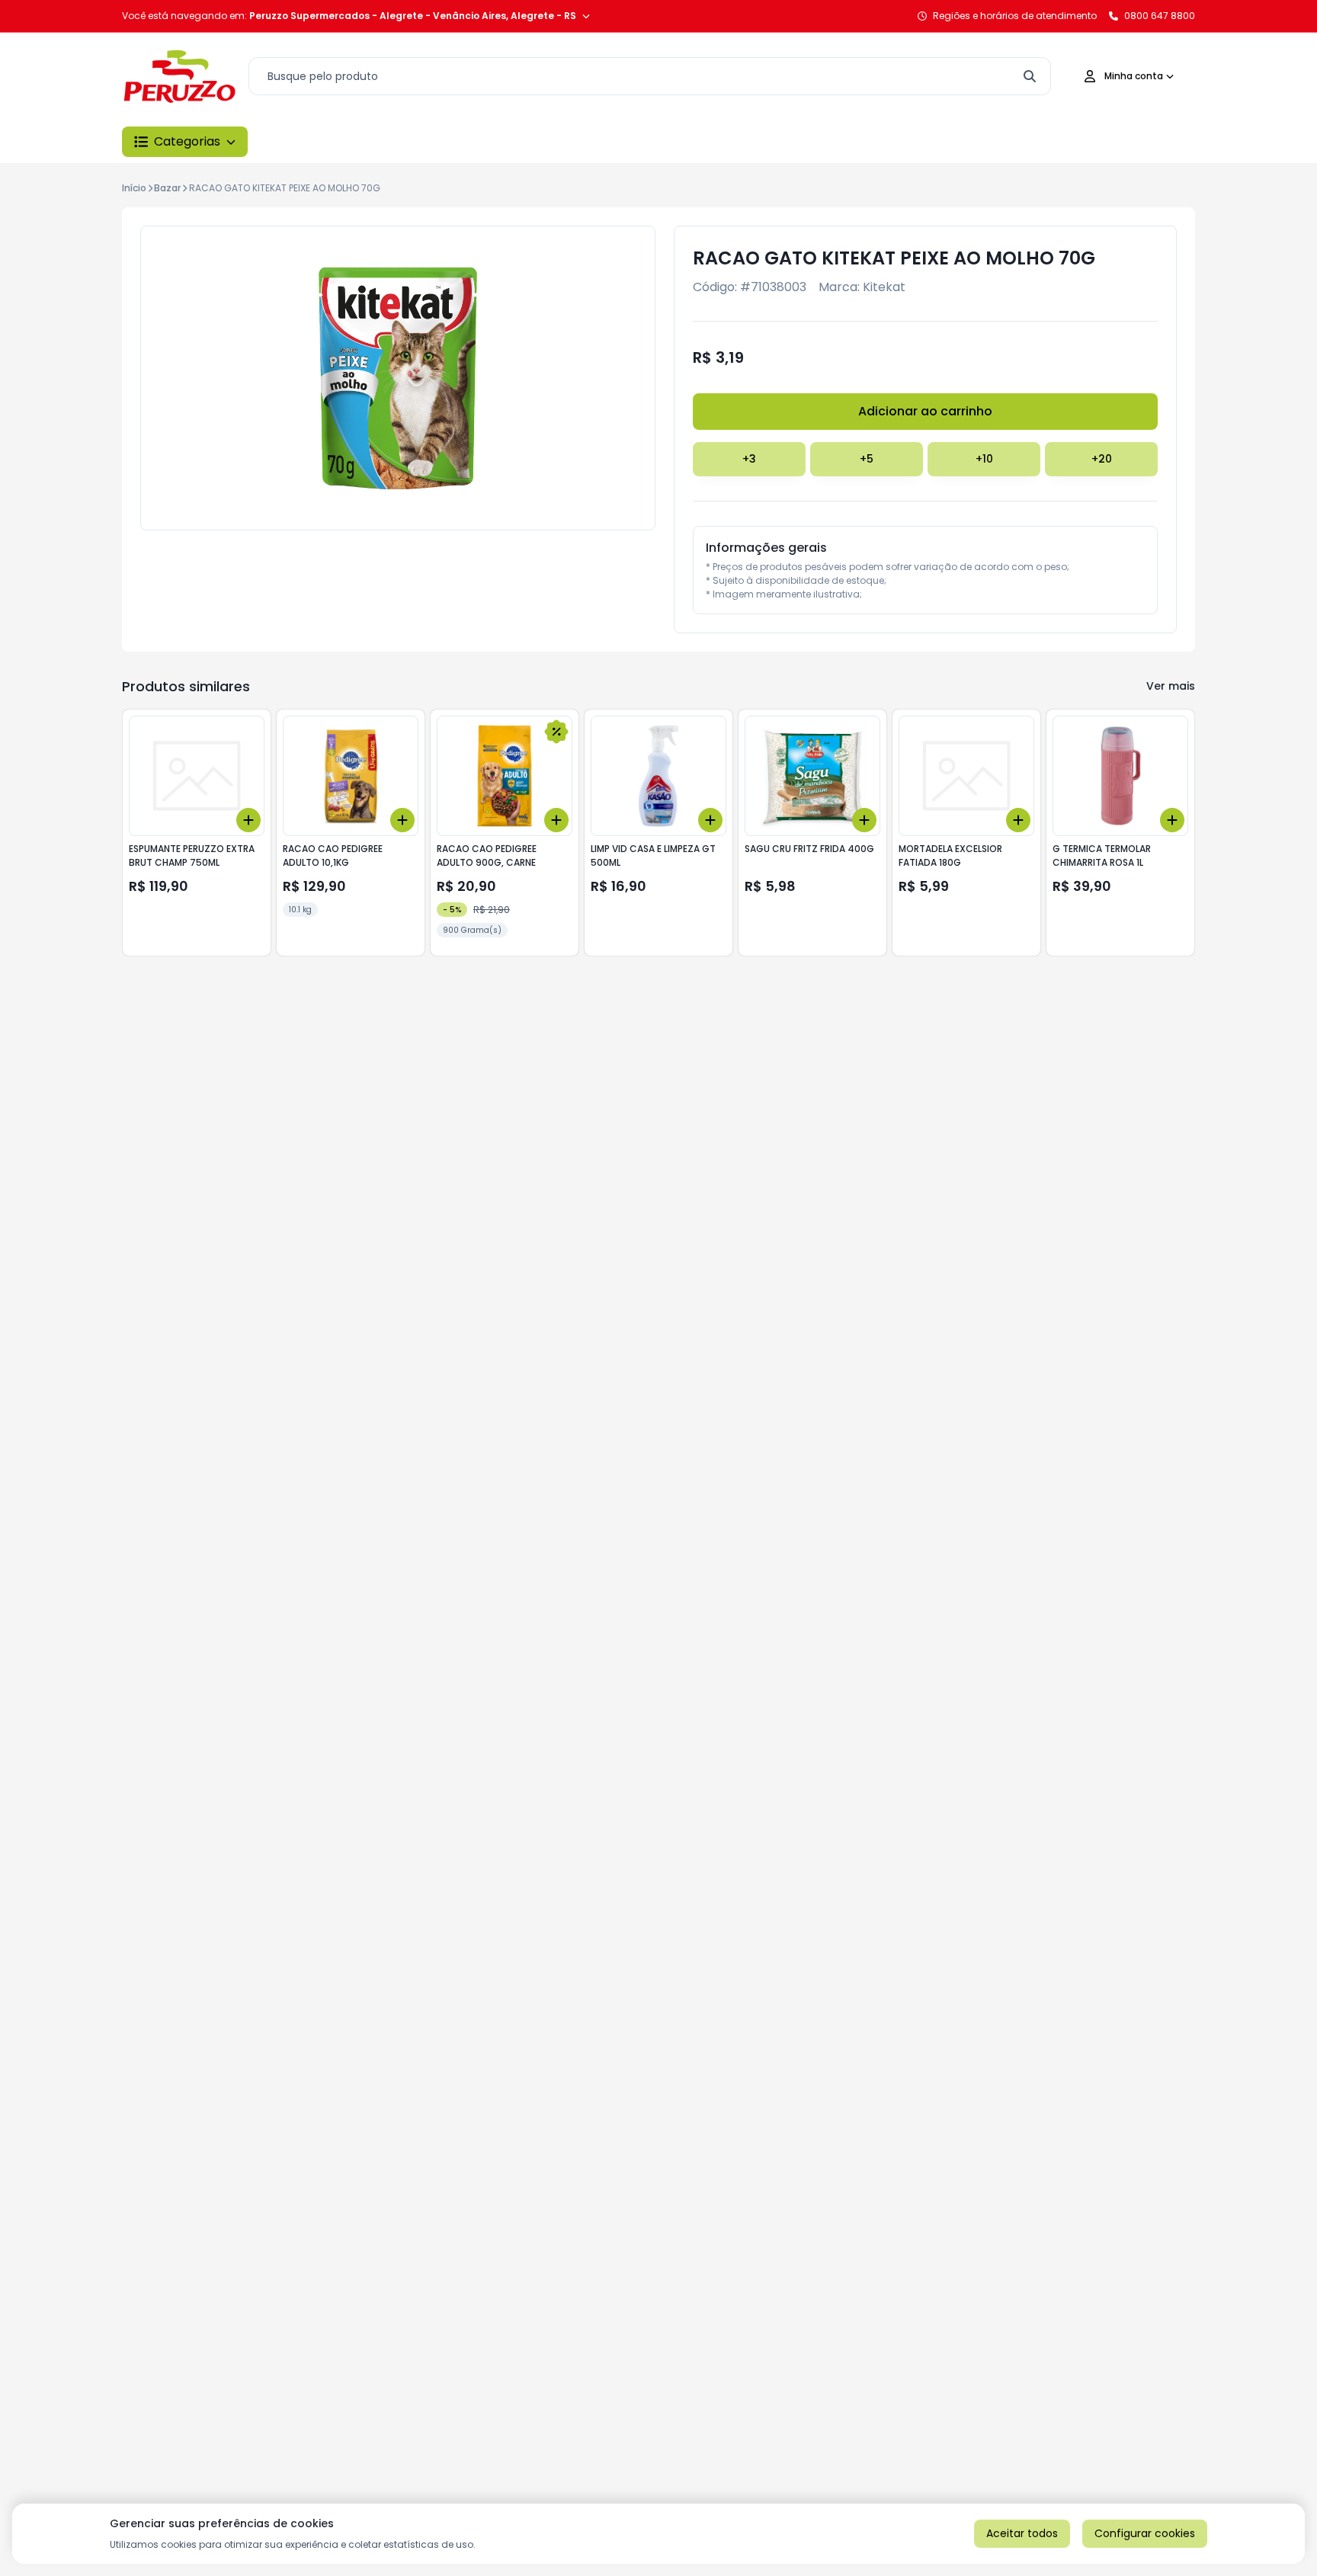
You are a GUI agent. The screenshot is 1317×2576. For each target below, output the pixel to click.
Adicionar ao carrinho (925, 411)
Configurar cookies (1145, 2533)
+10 (984, 459)
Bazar (167, 188)
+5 (867, 459)
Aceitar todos (1022, 2533)
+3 (749, 459)
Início (134, 188)
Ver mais (1171, 686)
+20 (1102, 459)
